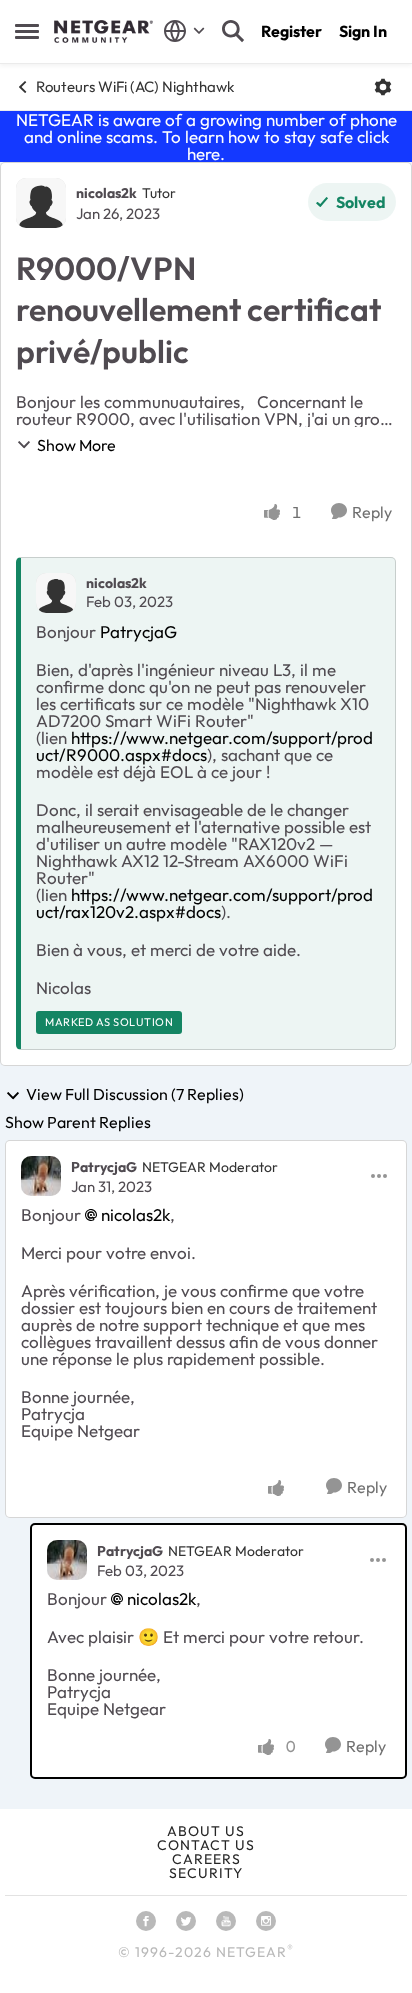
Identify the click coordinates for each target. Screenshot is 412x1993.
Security (206, 1873)
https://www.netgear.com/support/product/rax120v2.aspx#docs (204, 903)
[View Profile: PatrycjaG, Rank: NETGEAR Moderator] (41, 1176)
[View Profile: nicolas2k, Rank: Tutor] (41, 203)
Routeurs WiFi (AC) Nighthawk (135, 86)
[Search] (233, 31)
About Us (206, 1831)
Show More (76, 445)
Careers (206, 1859)
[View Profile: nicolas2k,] (56, 593)
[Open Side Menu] (27, 31)
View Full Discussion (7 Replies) (135, 1095)
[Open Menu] (383, 87)
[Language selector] (184, 31)
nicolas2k (106, 193)
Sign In (363, 31)
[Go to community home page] (103, 32)
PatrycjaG (138, 631)
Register (291, 31)
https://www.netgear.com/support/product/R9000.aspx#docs (204, 746)
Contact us (206, 1845)
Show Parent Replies (78, 1122)
